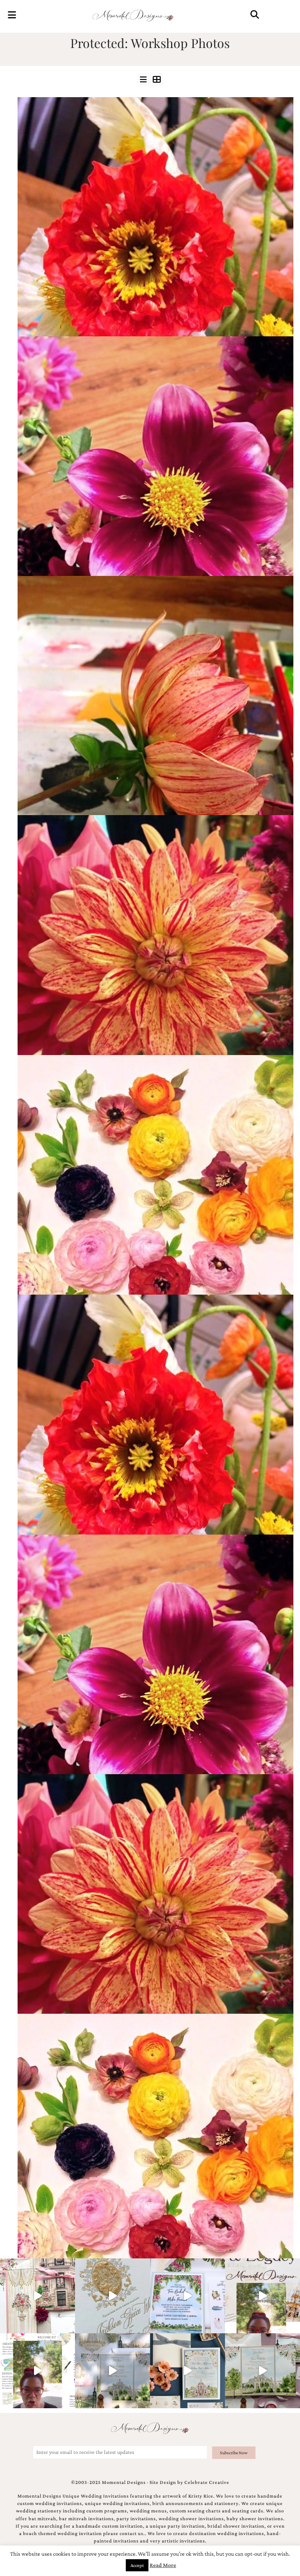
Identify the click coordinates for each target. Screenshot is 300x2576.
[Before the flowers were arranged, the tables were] (112, 2371)
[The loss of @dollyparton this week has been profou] (37, 2296)
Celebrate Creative (207, 2482)
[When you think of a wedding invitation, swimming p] (187, 2296)
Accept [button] (137, 2565)
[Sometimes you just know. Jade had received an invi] (262, 2371)
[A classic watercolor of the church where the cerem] (187, 2371)
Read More (163, 2565)
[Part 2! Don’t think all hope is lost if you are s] (262, 2296)
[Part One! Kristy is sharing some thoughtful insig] (37, 2371)
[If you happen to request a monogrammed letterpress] (112, 2296)
